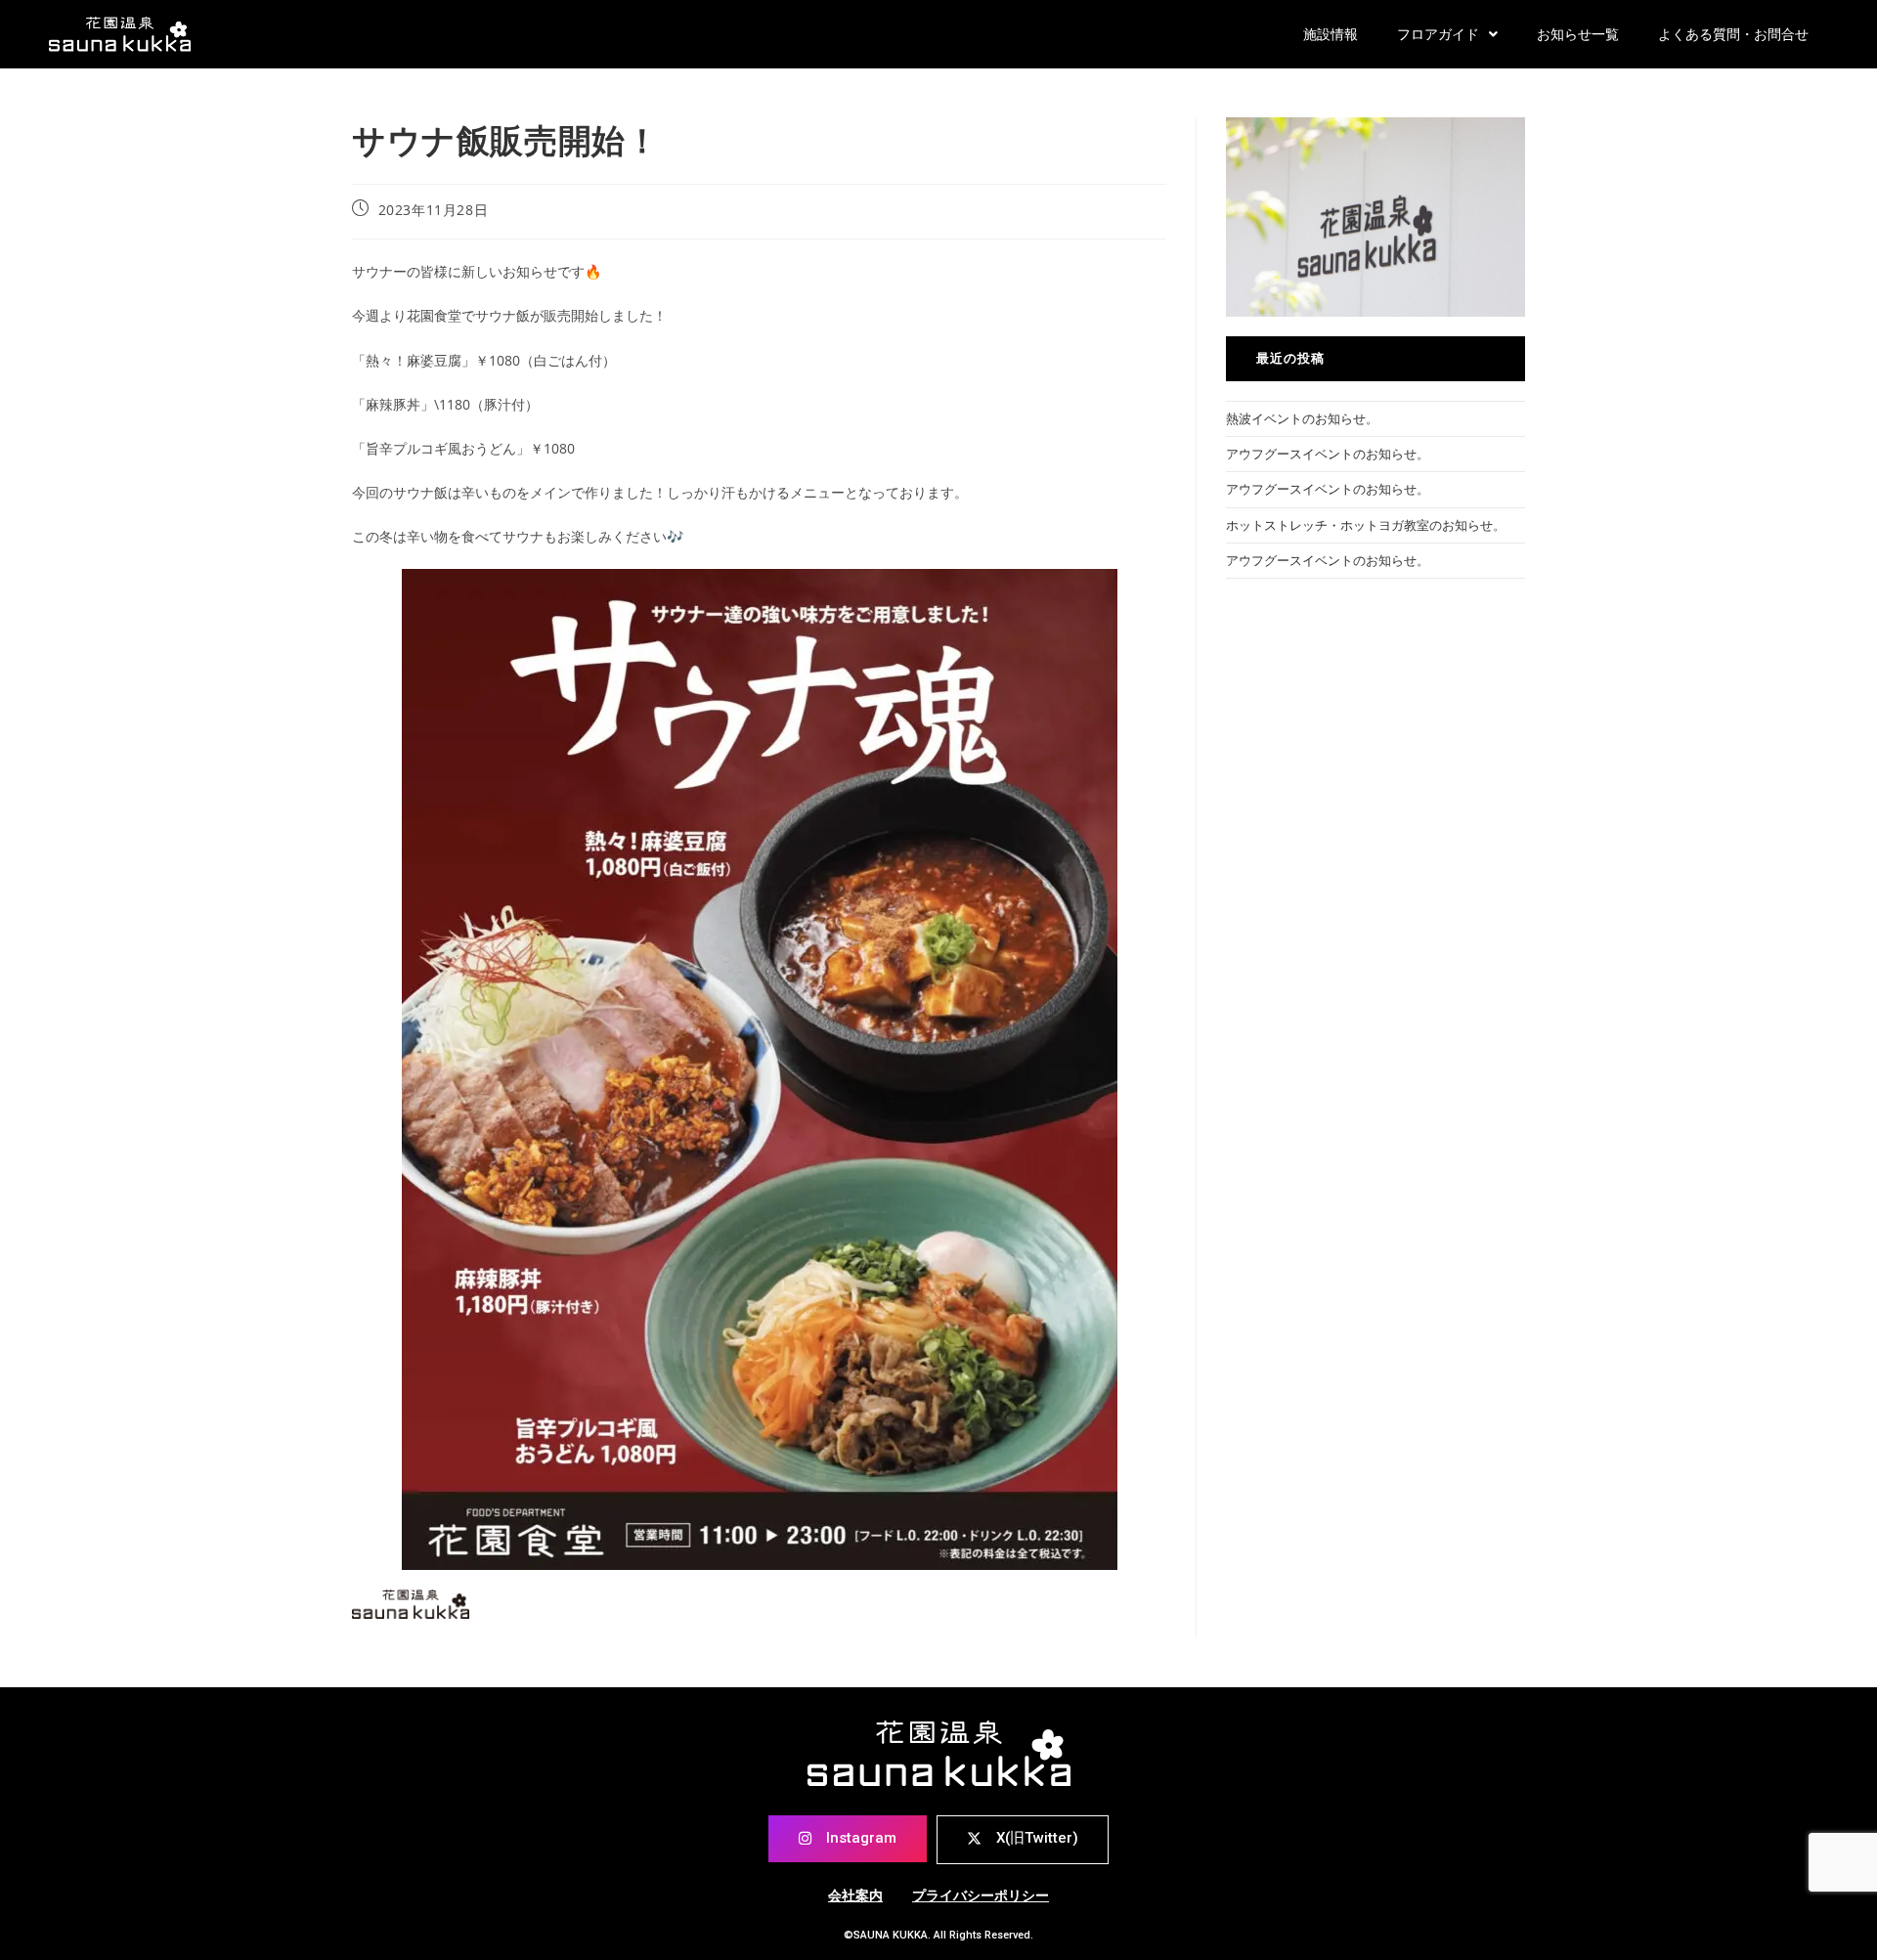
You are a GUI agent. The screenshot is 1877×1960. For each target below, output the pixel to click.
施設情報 (1331, 34)
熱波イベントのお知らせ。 (1302, 418)
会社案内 (855, 1895)
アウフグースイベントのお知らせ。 (1328, 454)
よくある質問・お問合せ (1733, 34)
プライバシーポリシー (981, 1895)
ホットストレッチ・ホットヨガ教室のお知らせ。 (1366, 525)
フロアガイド (1438, 34)
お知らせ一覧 (1578, 34)
